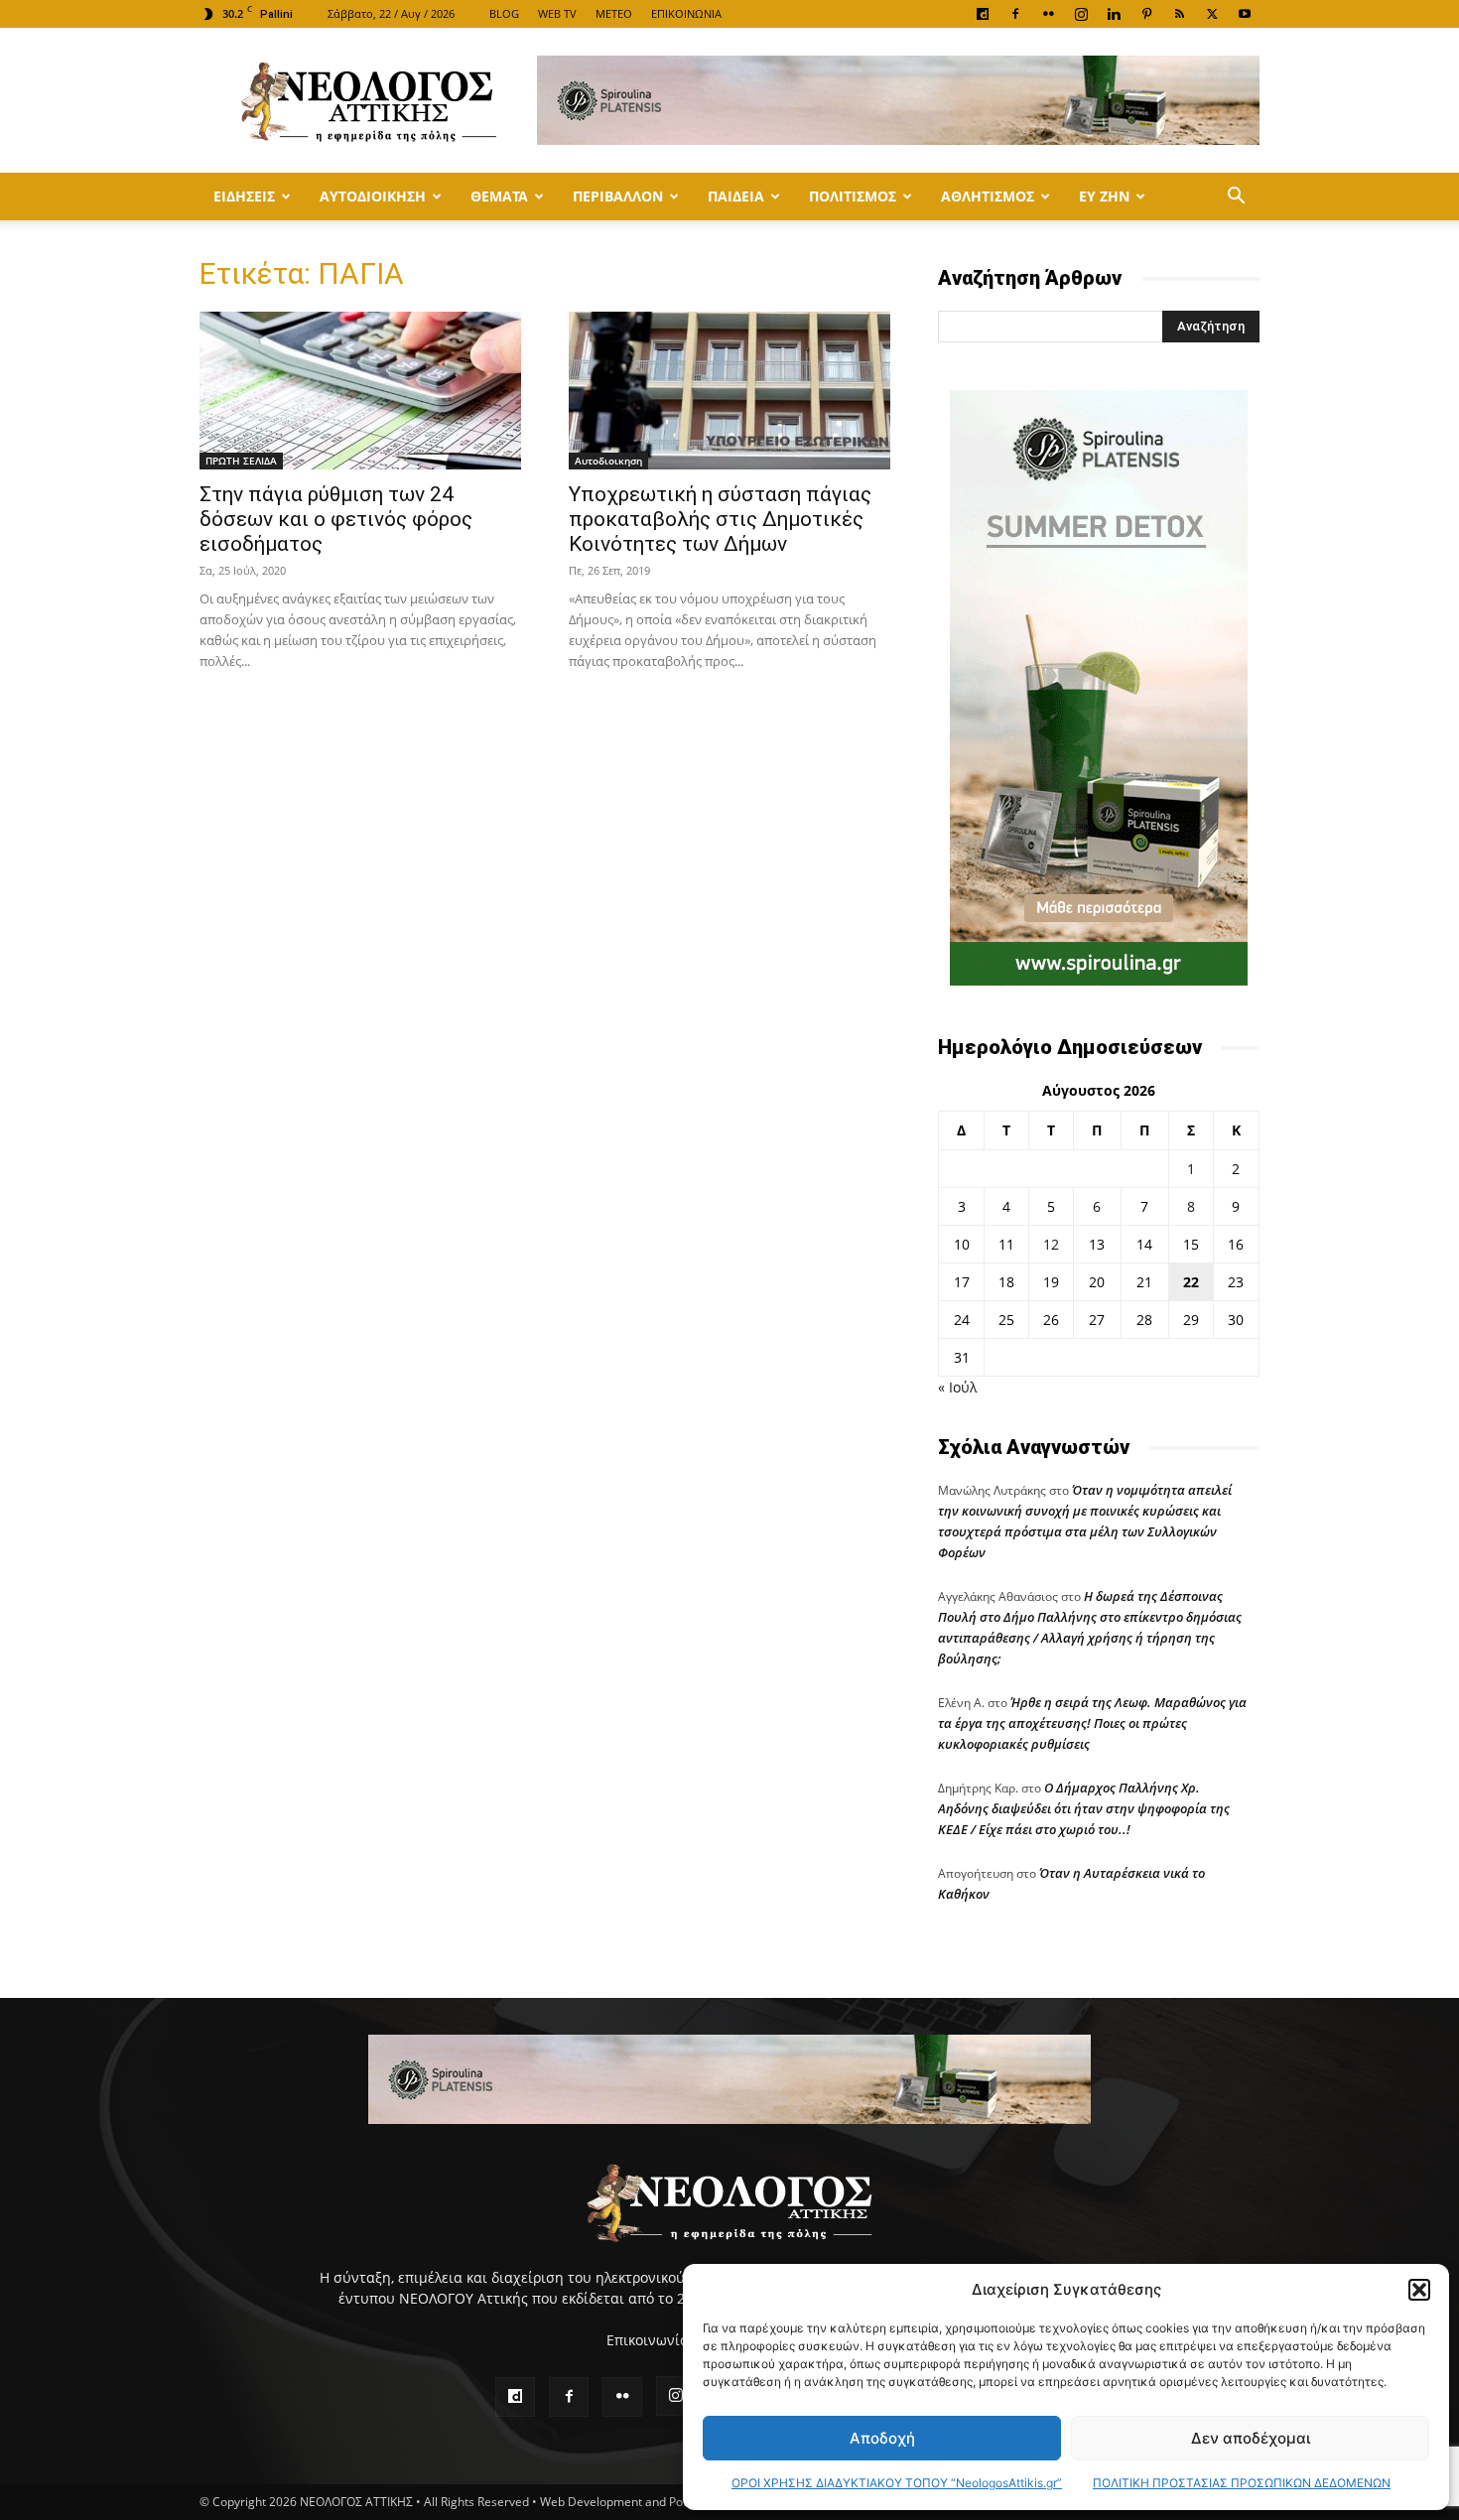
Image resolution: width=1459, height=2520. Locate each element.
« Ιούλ (957, 1387)
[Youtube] (1245, 14)
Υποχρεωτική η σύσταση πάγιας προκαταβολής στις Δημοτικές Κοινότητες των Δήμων (720, 519)
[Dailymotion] (983, 14)
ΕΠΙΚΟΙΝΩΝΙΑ (686, 13)
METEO (614, 13)
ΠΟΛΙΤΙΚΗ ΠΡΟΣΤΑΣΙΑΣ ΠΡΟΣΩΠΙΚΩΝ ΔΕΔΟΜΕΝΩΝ (1242, 2483)
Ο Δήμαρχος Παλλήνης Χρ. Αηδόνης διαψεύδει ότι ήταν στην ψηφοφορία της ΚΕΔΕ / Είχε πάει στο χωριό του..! (1084, 1808)
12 (1051, 1244)
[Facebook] (1015, 14)
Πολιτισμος (853, 196)
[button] (1419, 2290)
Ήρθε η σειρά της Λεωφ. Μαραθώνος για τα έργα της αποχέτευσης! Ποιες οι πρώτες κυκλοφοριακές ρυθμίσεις (1092, 1723)
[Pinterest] (1146, 14)
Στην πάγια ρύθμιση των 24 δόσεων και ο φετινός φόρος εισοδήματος (336, 519)
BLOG (504, 13)
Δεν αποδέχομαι (1251, 2438)
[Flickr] (1048, 14)
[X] (1212, 14)
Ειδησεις (244, 196)
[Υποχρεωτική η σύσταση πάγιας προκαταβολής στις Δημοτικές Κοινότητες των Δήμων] (729, 391)
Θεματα (499, 196)
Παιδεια (736, 196)
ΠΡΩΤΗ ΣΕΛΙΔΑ (241, 461)
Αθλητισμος (988, 196)
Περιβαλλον (618, 196)
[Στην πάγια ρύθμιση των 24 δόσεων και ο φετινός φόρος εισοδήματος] (360, 391)
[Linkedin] (1114, 14)
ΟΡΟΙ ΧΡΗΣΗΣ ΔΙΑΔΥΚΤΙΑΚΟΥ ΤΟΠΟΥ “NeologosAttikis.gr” (897, 2483)
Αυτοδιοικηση (373, 196)
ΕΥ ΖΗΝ (1104, 196)
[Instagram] (1081, 14)
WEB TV (557, 13)
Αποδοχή (882, 2438)
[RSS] (1179, 14)
